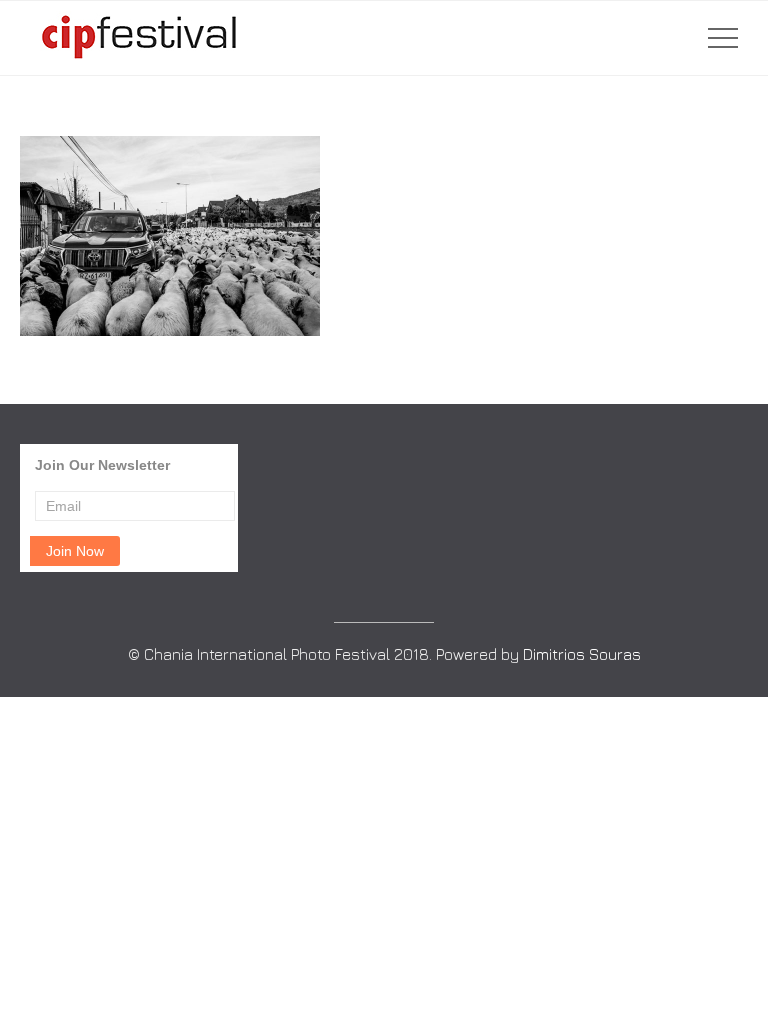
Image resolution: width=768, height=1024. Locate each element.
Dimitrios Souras (582, 654)
